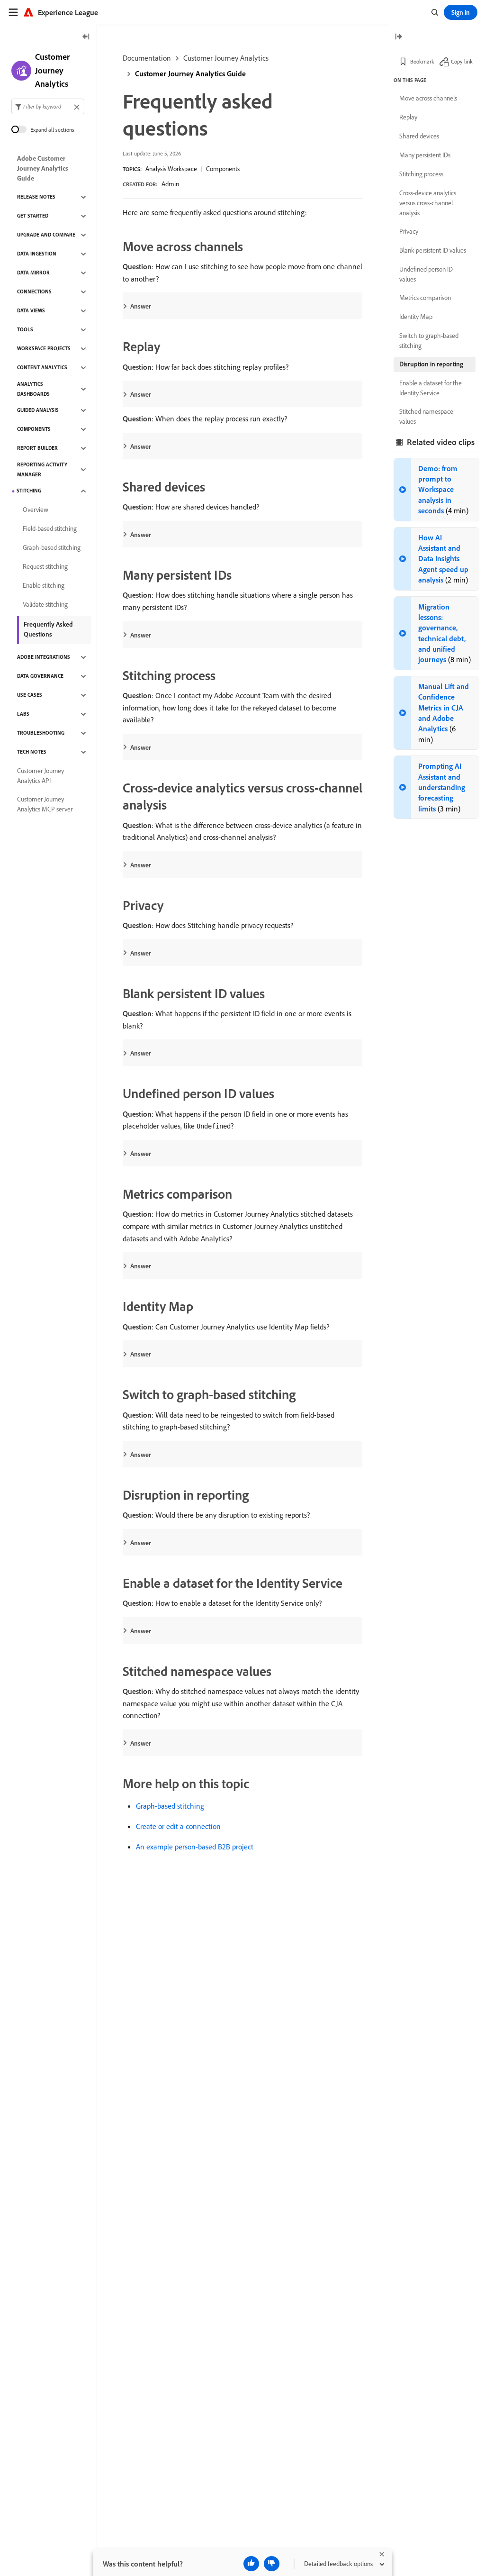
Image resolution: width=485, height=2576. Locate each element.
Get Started (33, 216)
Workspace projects (44, 348)
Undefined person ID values (426, 274)
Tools (25, 329)
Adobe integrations (44, 657)
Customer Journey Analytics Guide (190, 73)
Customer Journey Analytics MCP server (45, 804)
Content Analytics (42, 367)
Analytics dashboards (33, 389)
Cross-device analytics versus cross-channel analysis (428, 203)
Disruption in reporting (431, 364)
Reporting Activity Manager (42, 469)
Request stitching (45, 566)
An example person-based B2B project (195, 1847)
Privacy (409, 231)
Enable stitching (44, 585)
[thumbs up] (251, 2564)
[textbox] (48, 106)
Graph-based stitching (170, 1806)
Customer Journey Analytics (226, 58)
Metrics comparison (425, 298)
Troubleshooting (41, 733)
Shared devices (419, 136)
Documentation (147, 58)
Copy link (462, 61)
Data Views (31, 310)
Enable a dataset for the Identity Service (431, 388)
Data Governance (40, 676)
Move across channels (428, 98)
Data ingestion (37, 254)
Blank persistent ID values (433, 250)
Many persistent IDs (425, 155)
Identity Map (416, 317)
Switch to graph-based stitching (429, 341)
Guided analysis (38, 410)
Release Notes (36, 197)
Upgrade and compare (46, 235)
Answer (141, 306)
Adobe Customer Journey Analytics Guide (43, 168)
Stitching (29, 491)
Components (223, 169)
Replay (408, 117)
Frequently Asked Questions (48, 629)
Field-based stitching (50, 528)
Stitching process (421, 174)
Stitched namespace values (426, 416)
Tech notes (32, 752)
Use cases (30, 695)
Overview (36, 510)
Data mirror (33, 273)
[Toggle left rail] (86, 37)
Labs (23, 714)
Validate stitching (45, 604)
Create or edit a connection (178, 1826)
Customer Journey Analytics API (40, 776)
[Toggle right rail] (398, 37)
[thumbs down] (272, 2564)
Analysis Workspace (171, 169)
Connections (34, 291)
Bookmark (422, 61)
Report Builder (37, 448)
